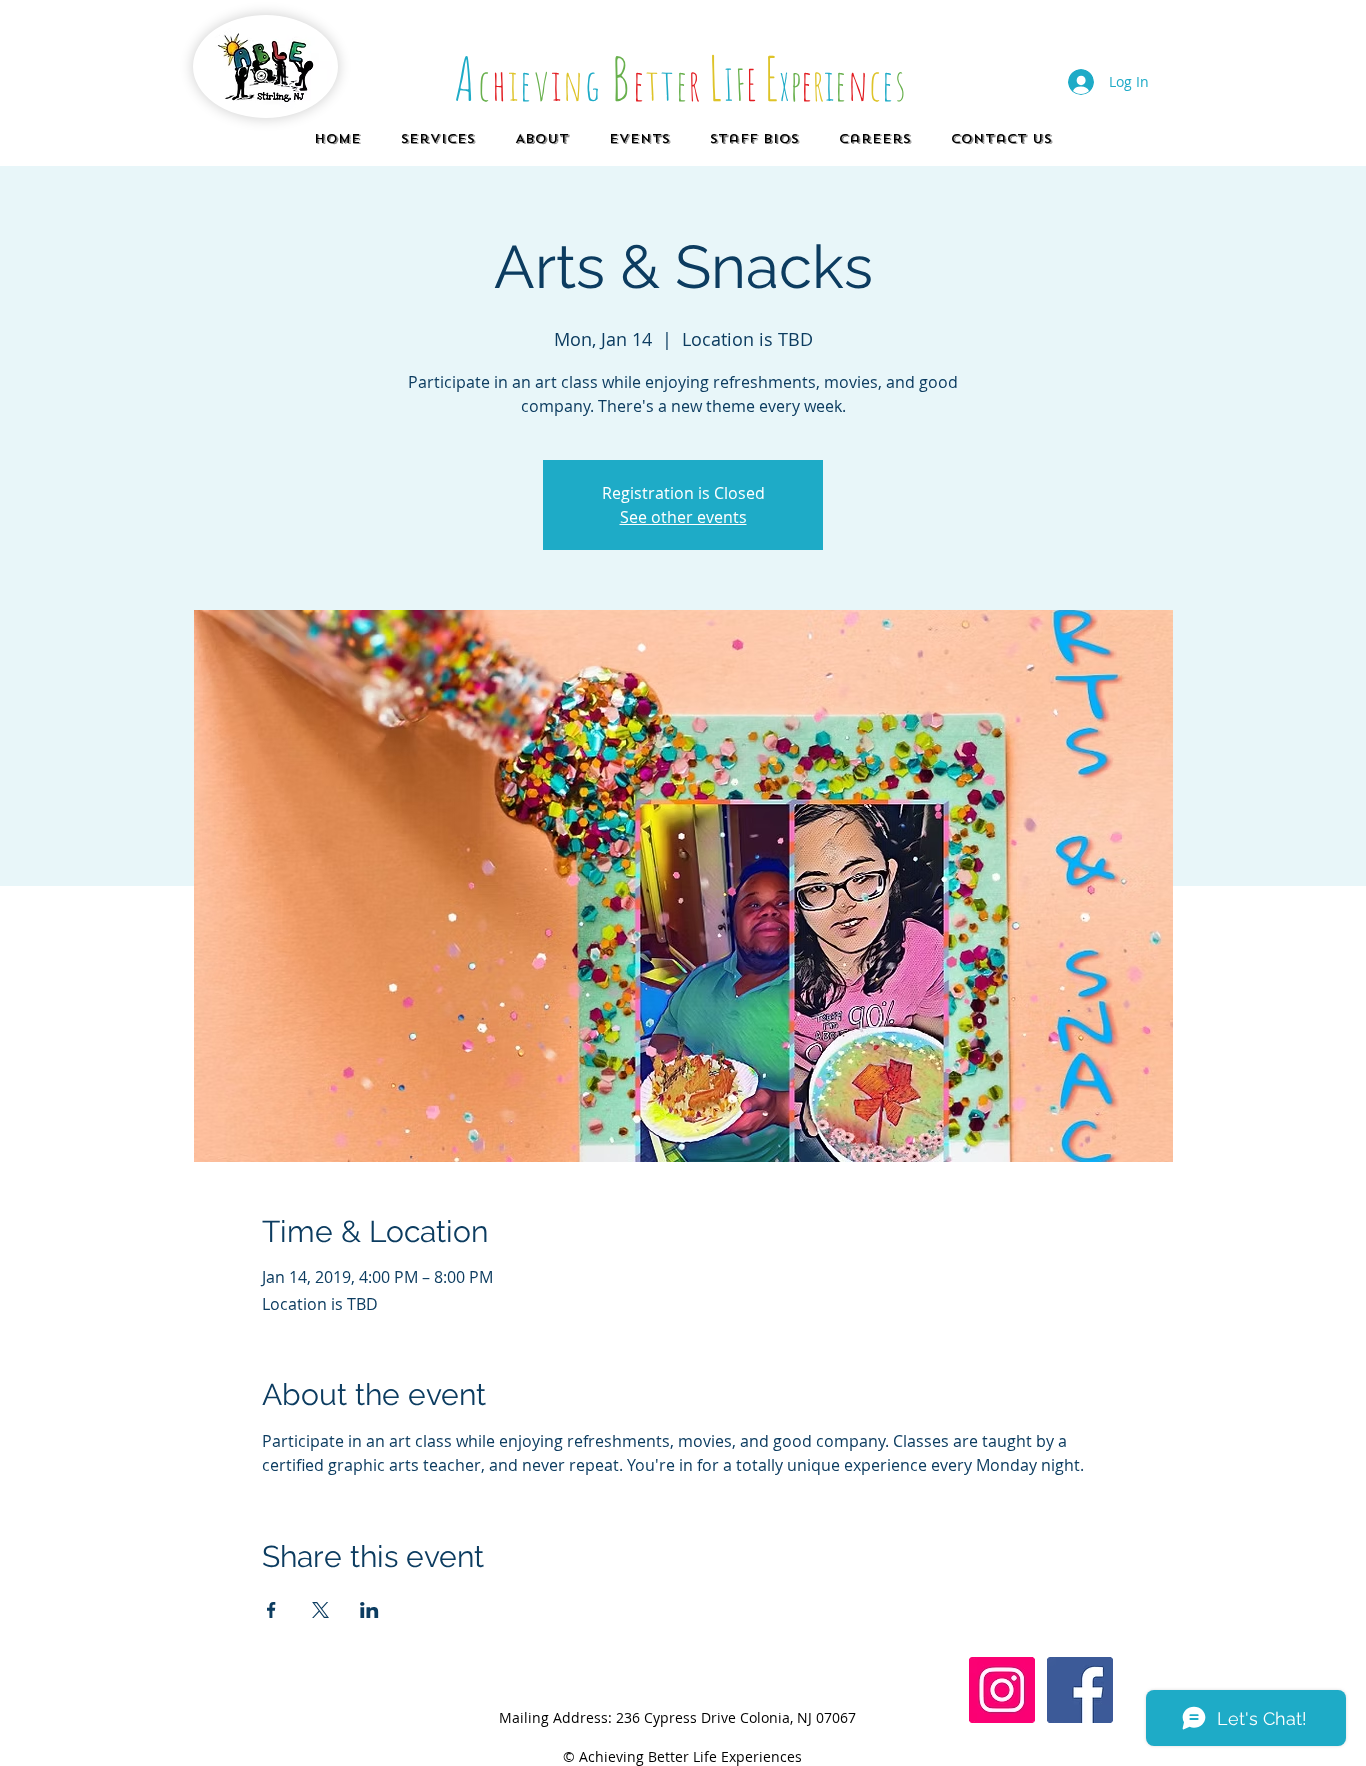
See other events (683, 517)
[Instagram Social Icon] (1002, 1690)
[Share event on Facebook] (271, 1610)
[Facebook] (1080, 1690)
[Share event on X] (320, 1610)
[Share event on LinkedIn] (369, 1610)
